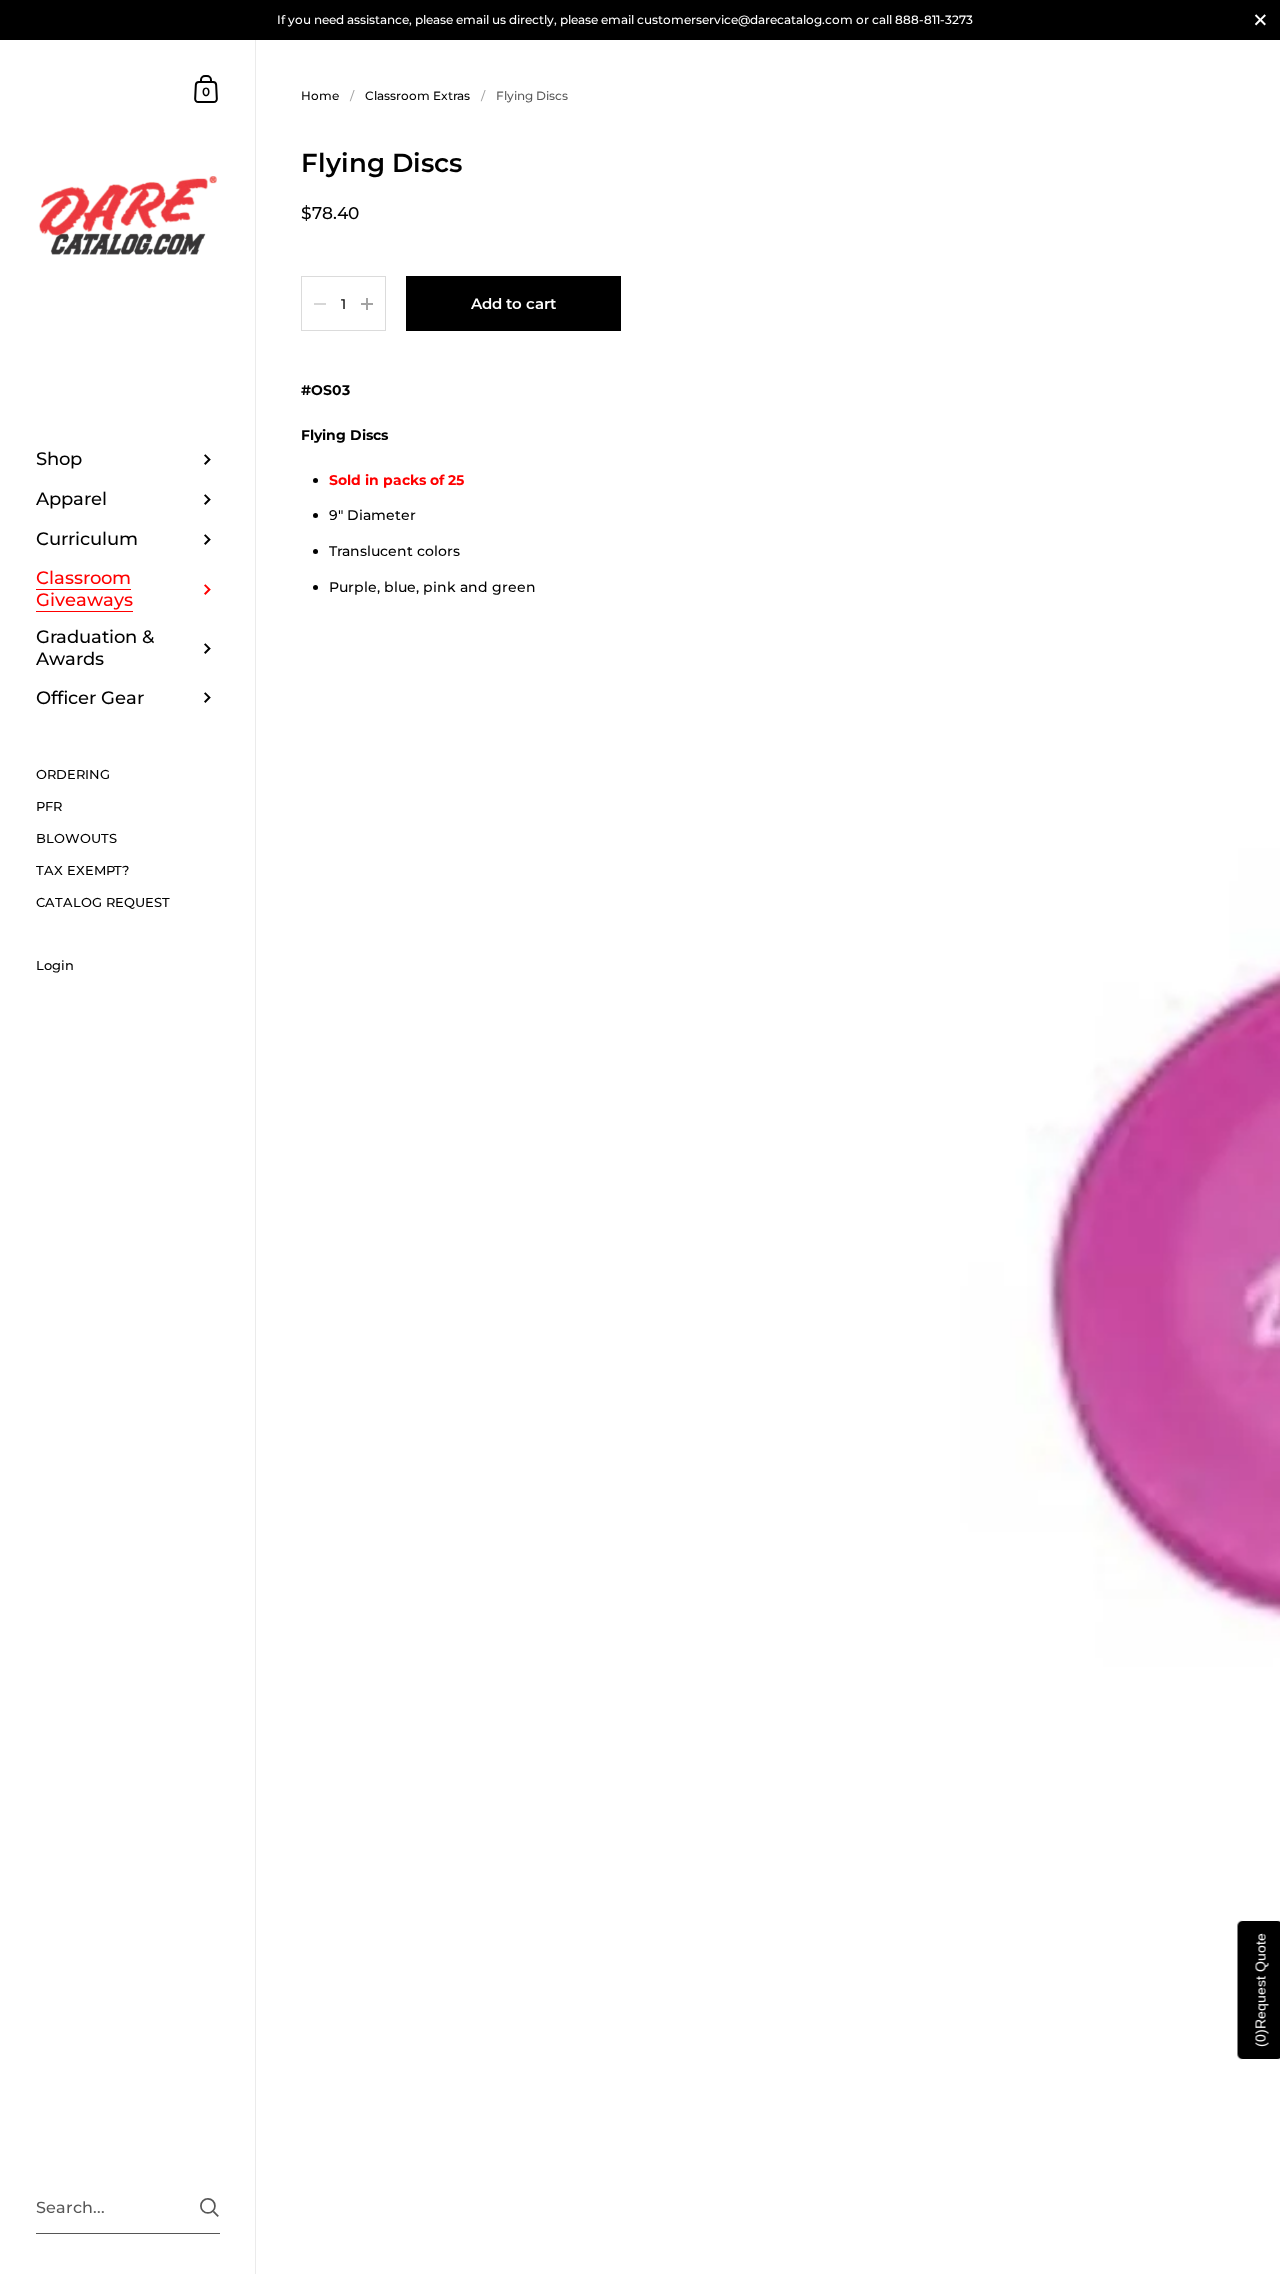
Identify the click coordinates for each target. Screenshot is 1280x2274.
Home (320, 95)
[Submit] (209, 2207)
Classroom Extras (417, 95)
